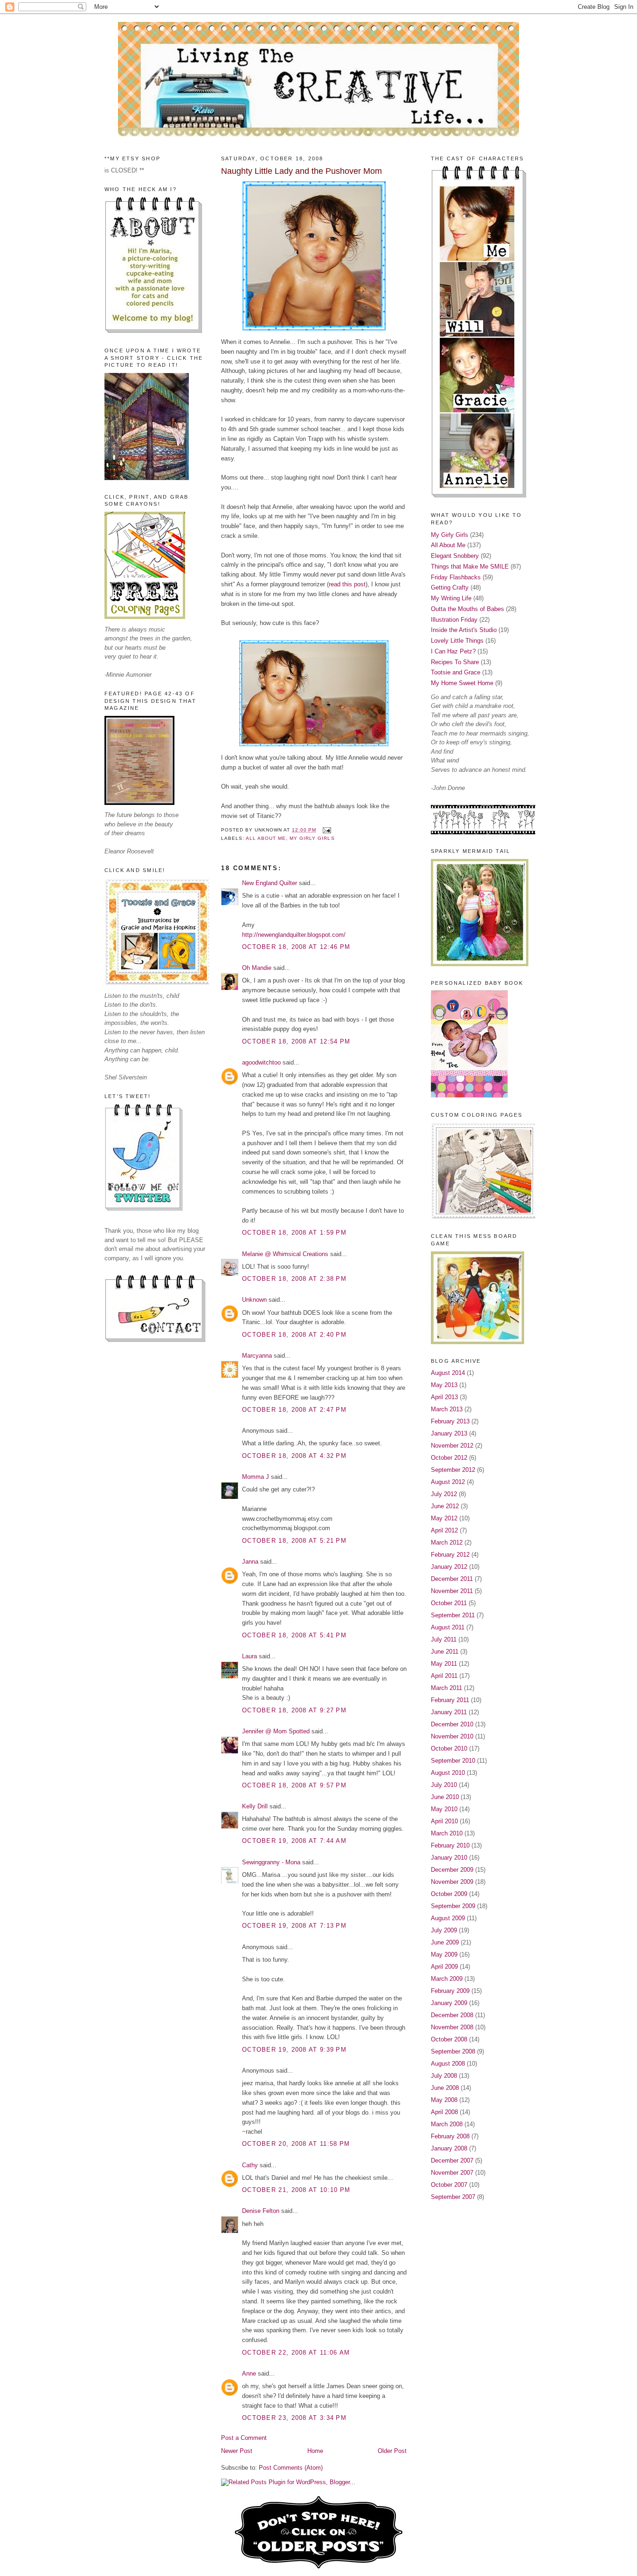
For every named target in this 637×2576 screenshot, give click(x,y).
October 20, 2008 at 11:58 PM (296, 2144)
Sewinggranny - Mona (271, 1862)
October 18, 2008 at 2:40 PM (294, 1335)
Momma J (256, 1477)
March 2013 (447, 1409)
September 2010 (453, 1761)
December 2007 (452, 2160)
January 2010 (449, 1858)
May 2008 (444, 2100)
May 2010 (444, 1809)
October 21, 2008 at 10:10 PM (296, 2190)
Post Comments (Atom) (291, 2468)
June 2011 (445, 1652)
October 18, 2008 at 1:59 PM (294, 1233)
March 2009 (447, 1979)
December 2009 (452, 1870)
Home (315, 2451)
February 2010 (450, 1845)
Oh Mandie (257, 968)
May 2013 (444, 1385)
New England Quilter (270, 883)
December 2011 (452, 1579)
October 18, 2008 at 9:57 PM (294, 1785)
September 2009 (453, 1906)
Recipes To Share (455, 662)
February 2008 (450, 2136)
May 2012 (444, 1518)
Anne (249, 2373)
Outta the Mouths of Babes (467, 609)
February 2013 (450, 1421)
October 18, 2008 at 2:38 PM (294, 1279)
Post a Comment (244, 2438)
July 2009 (444, 1930)
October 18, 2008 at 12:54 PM (296, 1041)
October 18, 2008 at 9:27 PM (294, 1710)
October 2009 (449, 1894)
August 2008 (448, 2064)
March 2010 (447, 1833)
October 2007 (449, 2185)
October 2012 (449, 1458)
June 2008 (445, 2088)
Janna (250, 1562)
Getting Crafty (450, 587)
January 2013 (449, 1433)
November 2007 (452, 2173)
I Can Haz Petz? (453, 651)
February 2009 (450, 1991)
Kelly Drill (255, 1806)
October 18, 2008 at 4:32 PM (294, 1456)
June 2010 (445, 1797)
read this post (347, 584)
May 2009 (444, 1954)
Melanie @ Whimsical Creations (285, 1254)
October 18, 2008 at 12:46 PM (296, 947)
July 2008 (444, 2076)
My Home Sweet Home (462, 683)
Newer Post (237, 2451)
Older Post (392, 2451)
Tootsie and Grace (456, 672)
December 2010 (452, 1724)
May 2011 (444, 1664)
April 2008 (444, 2112)
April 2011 (444, 1676)
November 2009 (452, 1882)
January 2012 (449, 1567)
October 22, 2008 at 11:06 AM (296, 2353)
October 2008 (449, 2039)
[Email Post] (325, 830)
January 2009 (449, 2003)
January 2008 (449, 2148)
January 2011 (449, 1712)
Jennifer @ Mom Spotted (276, 1731)
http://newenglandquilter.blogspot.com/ (294, 935)
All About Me (266, 838)
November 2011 (452, 1591)
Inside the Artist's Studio (464, 630)
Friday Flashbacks (456, 577)
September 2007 (453, 2197)
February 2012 (450, 1555)
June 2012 (445, 1506)
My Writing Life (451, 598)
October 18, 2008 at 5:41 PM (294, 1635)
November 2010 (452, 1736)
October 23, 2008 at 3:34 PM (294, 2418)
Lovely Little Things (457, 641)
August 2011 (448, 1627)
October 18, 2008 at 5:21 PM (294, 1541)
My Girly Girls (312, 838)
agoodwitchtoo (261, 1062)
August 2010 (448, 1773)
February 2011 (450, 1700)
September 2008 (453, 2051)
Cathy (250, 2165)
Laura (249, 1656)
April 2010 (444, 1821)
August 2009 (448, 1918)
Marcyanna (257, 1356)
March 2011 (447, 1688)
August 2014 (448, 1373)
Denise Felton (261, 2211)
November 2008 (452, 2027)
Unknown (254, 1300)
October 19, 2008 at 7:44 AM (294, 1841)
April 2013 (444, 1397)
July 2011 (444, 1639)
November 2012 (452, 1446)
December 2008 (452, 2015)
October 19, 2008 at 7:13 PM (294, 1926)
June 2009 (445, 1942)
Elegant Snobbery (455, 556)
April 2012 (444, 1530)
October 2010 (449, 1748)
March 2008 (447, 2124)
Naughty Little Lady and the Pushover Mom (301, 171)
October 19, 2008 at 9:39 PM (294, 2050)
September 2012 (453, 1470)
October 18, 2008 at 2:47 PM (294, 1410)
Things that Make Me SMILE (470, 567)
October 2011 (449, 1603)
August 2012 (448, 1482)
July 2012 (444, 1494)
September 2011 (453, 1615)
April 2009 (444, 1967)
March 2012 (447, 1542)
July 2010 (444, 1785)
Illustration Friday (454, 620)
